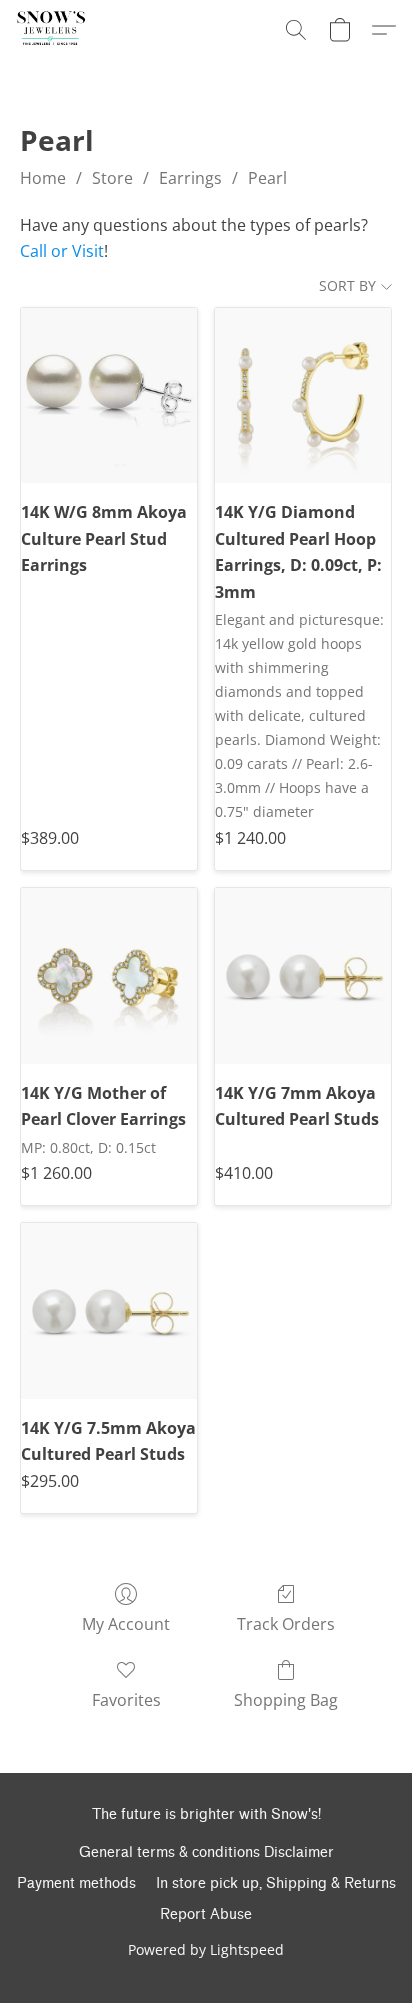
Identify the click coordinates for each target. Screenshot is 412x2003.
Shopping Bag (286, 1700)
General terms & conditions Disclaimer (206, 1852)
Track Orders (286, 1624)
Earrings (190, 178)
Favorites (126, 1700)
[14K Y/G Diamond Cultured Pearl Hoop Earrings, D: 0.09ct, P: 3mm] (303, 396)
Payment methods (76, 1883)
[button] (51, 30)
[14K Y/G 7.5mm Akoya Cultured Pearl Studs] (109, 1311)
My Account (126, 1624)
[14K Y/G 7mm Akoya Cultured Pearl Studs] (303, 976)
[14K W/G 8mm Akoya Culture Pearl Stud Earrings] (109, 396)
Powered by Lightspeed (206, 1949)
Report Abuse (206, 1914)
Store (112, 178)
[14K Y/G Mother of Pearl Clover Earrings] (109, 976)
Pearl (267, 178)
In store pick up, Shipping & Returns (276, 1883)
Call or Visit (62, 251)
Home (43, 178)
